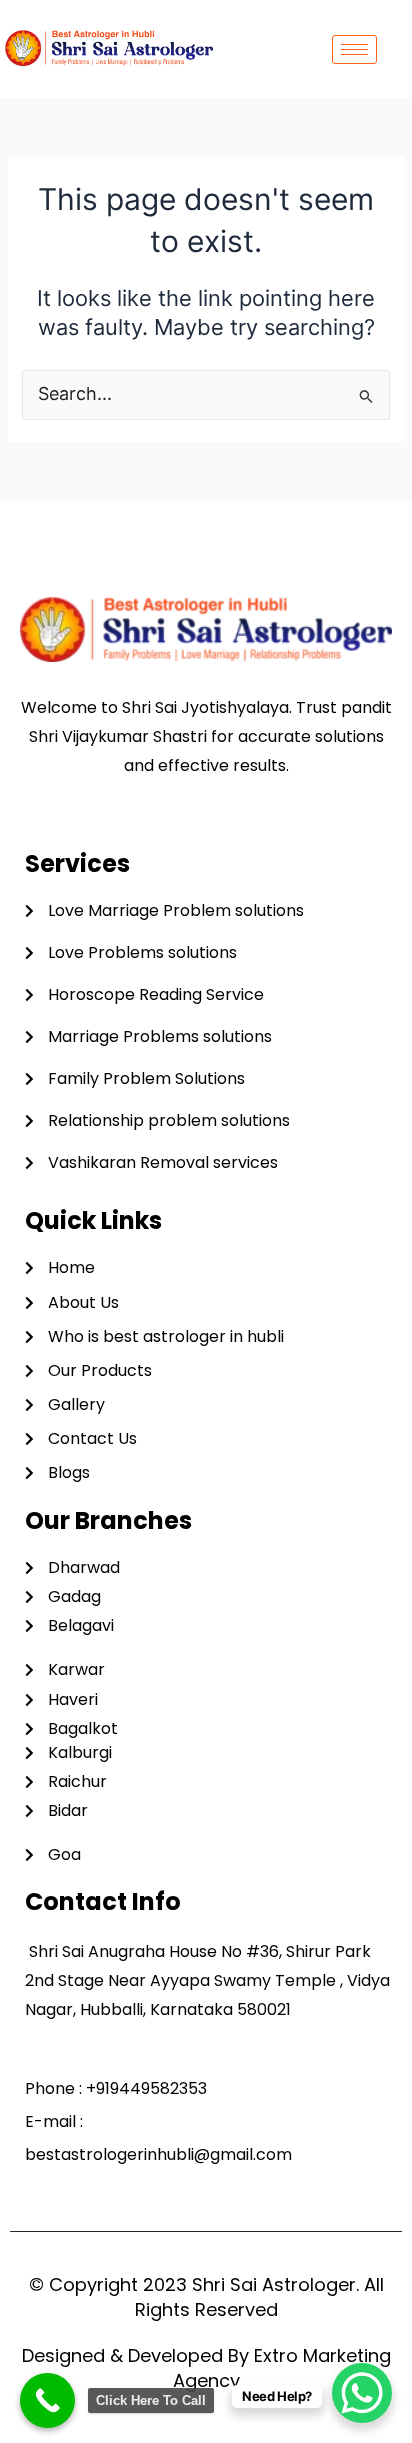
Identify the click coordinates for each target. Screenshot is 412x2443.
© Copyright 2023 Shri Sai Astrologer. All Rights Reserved (206, 2297)
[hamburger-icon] (354, 49)
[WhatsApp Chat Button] (362, 2393)
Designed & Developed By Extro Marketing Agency (206, 2368)
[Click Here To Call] (47, 2400)
